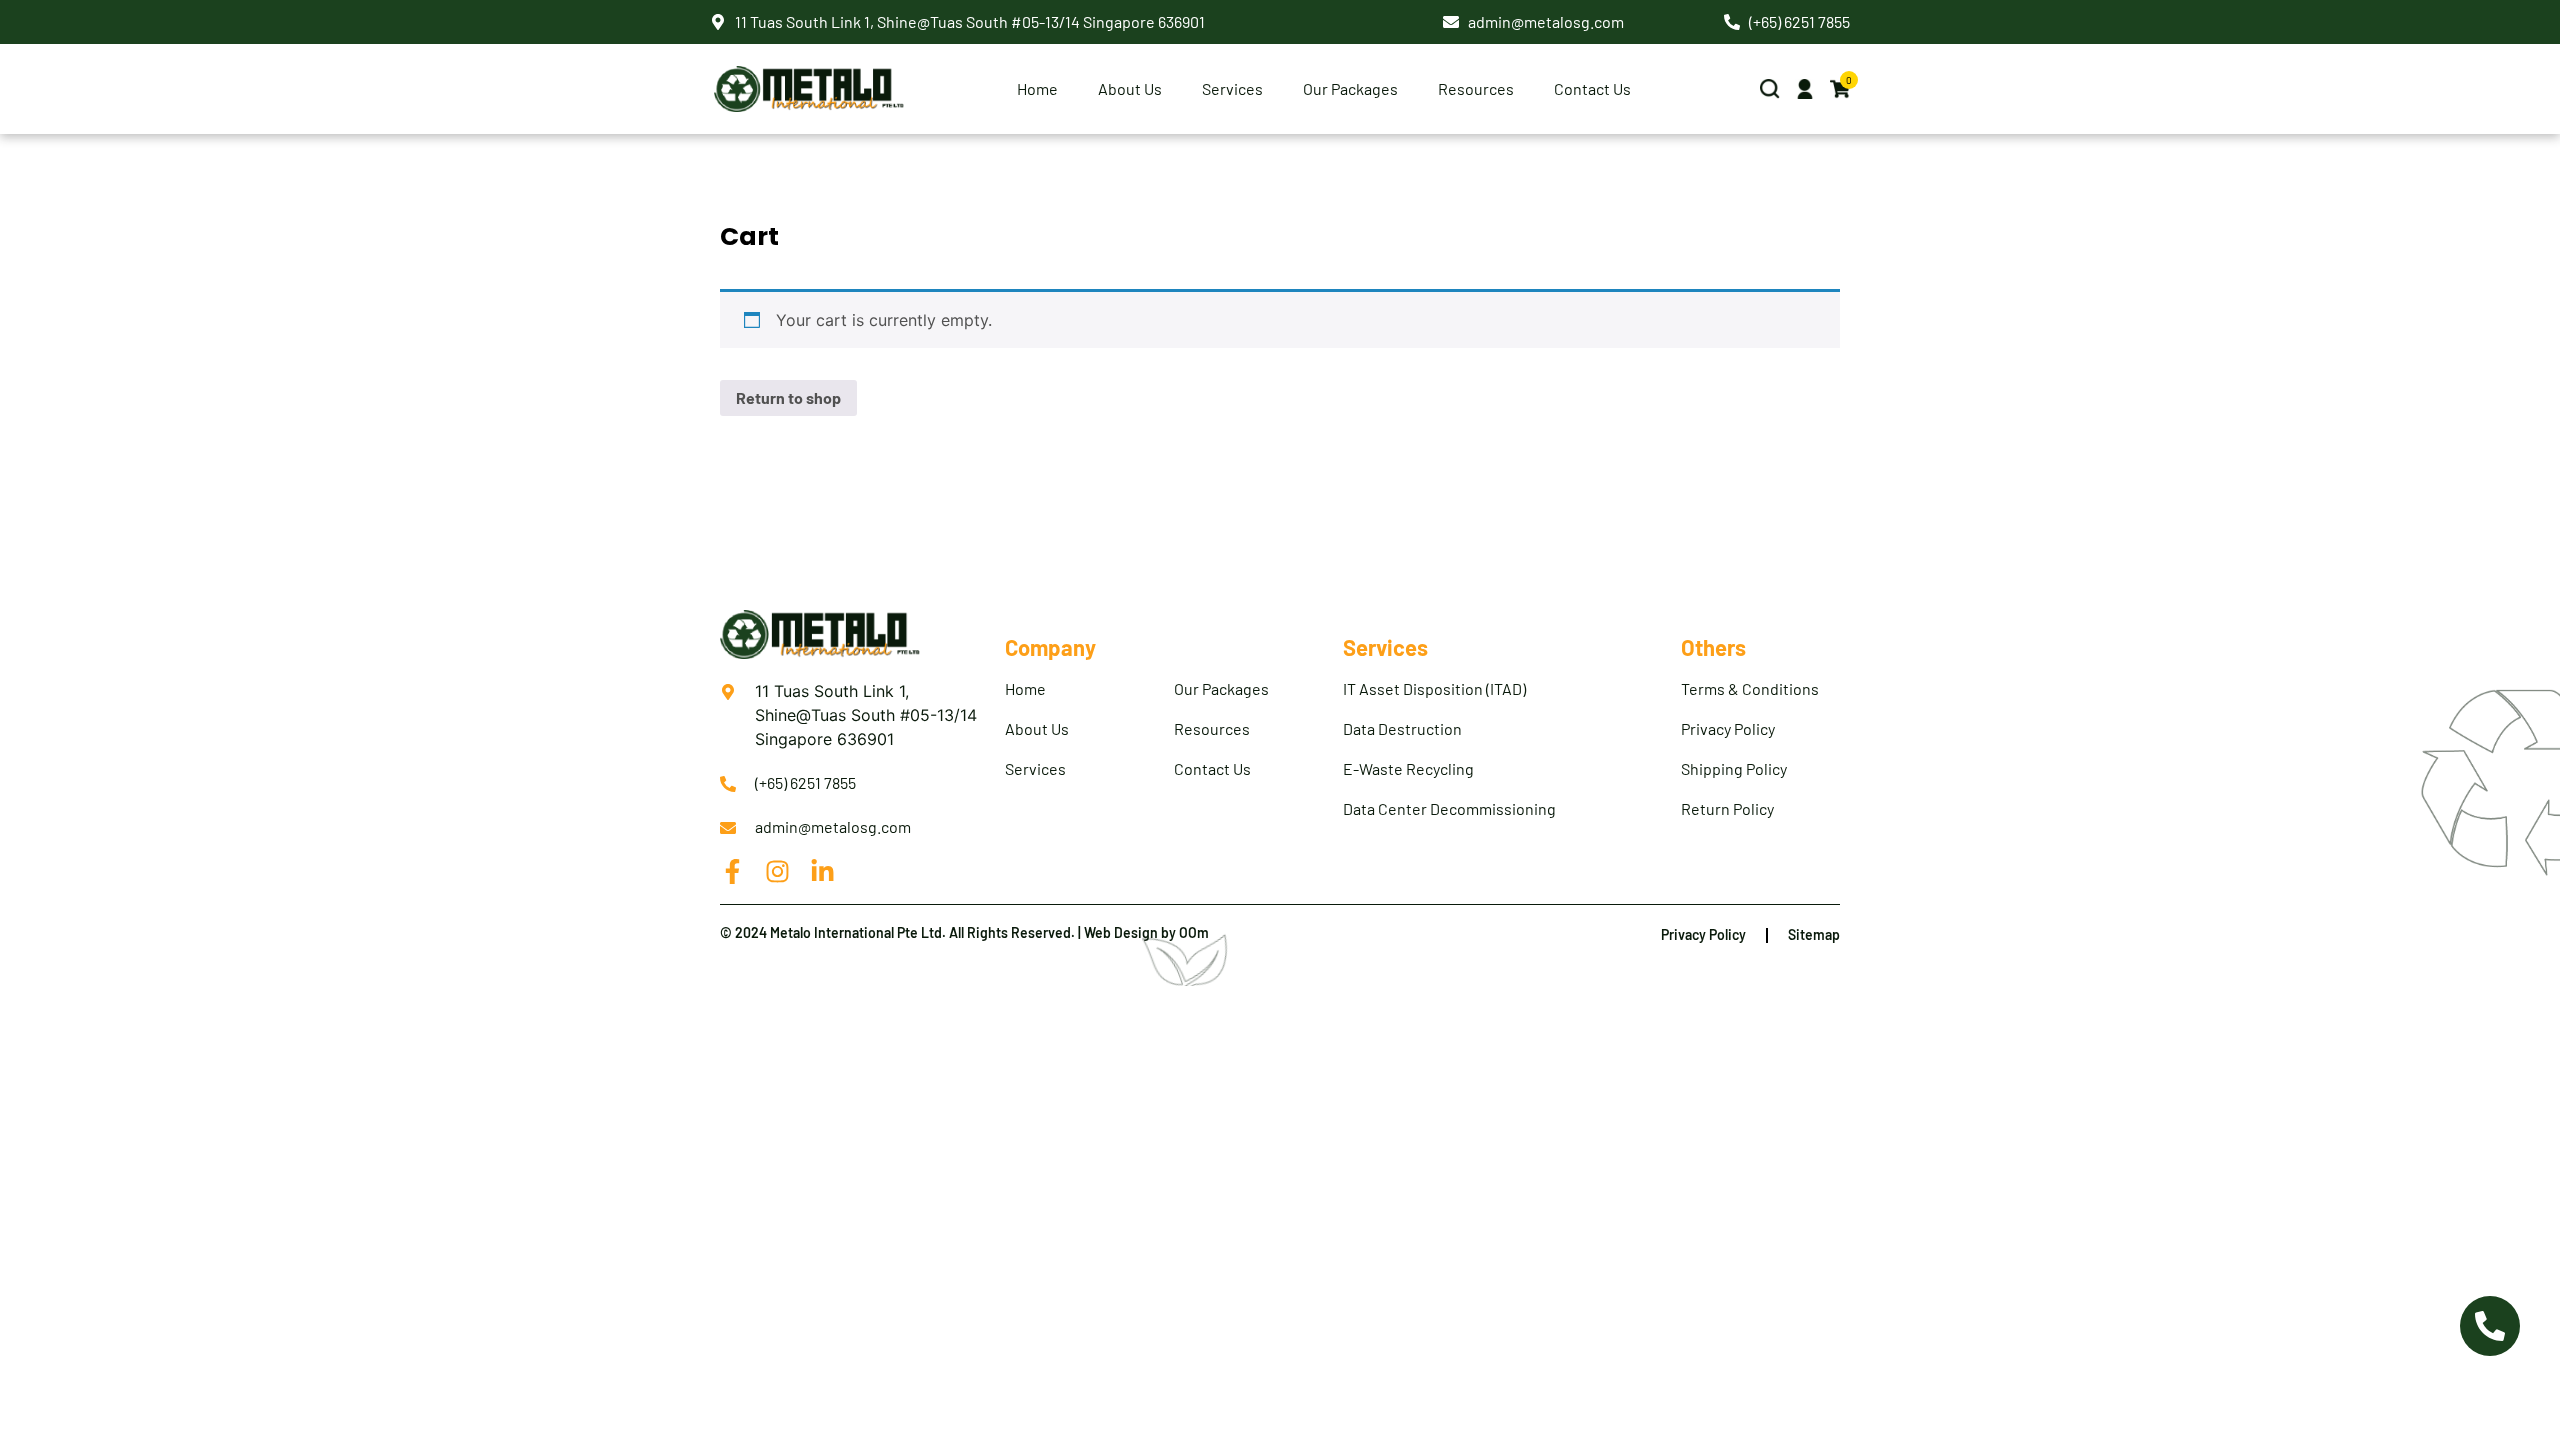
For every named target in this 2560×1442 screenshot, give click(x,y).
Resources (1476, 88)
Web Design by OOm (1146, 932)
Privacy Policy (1728, 728)
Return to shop (788, 397)
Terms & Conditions (1750, 688)
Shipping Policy (1734, 768)
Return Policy (1727, 808)
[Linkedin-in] (822, 871)
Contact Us (1592, 88)
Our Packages (1350, 88)
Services (1035, 768)
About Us (1037, 728)
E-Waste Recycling (1408, 768)
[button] (1770, 89)
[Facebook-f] (732, 871)
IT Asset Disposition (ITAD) (1434, 688)
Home (1037, 88)
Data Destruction (1402, 728)
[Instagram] (777, 871)
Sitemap (1814, 934)
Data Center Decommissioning (1449, 808)
